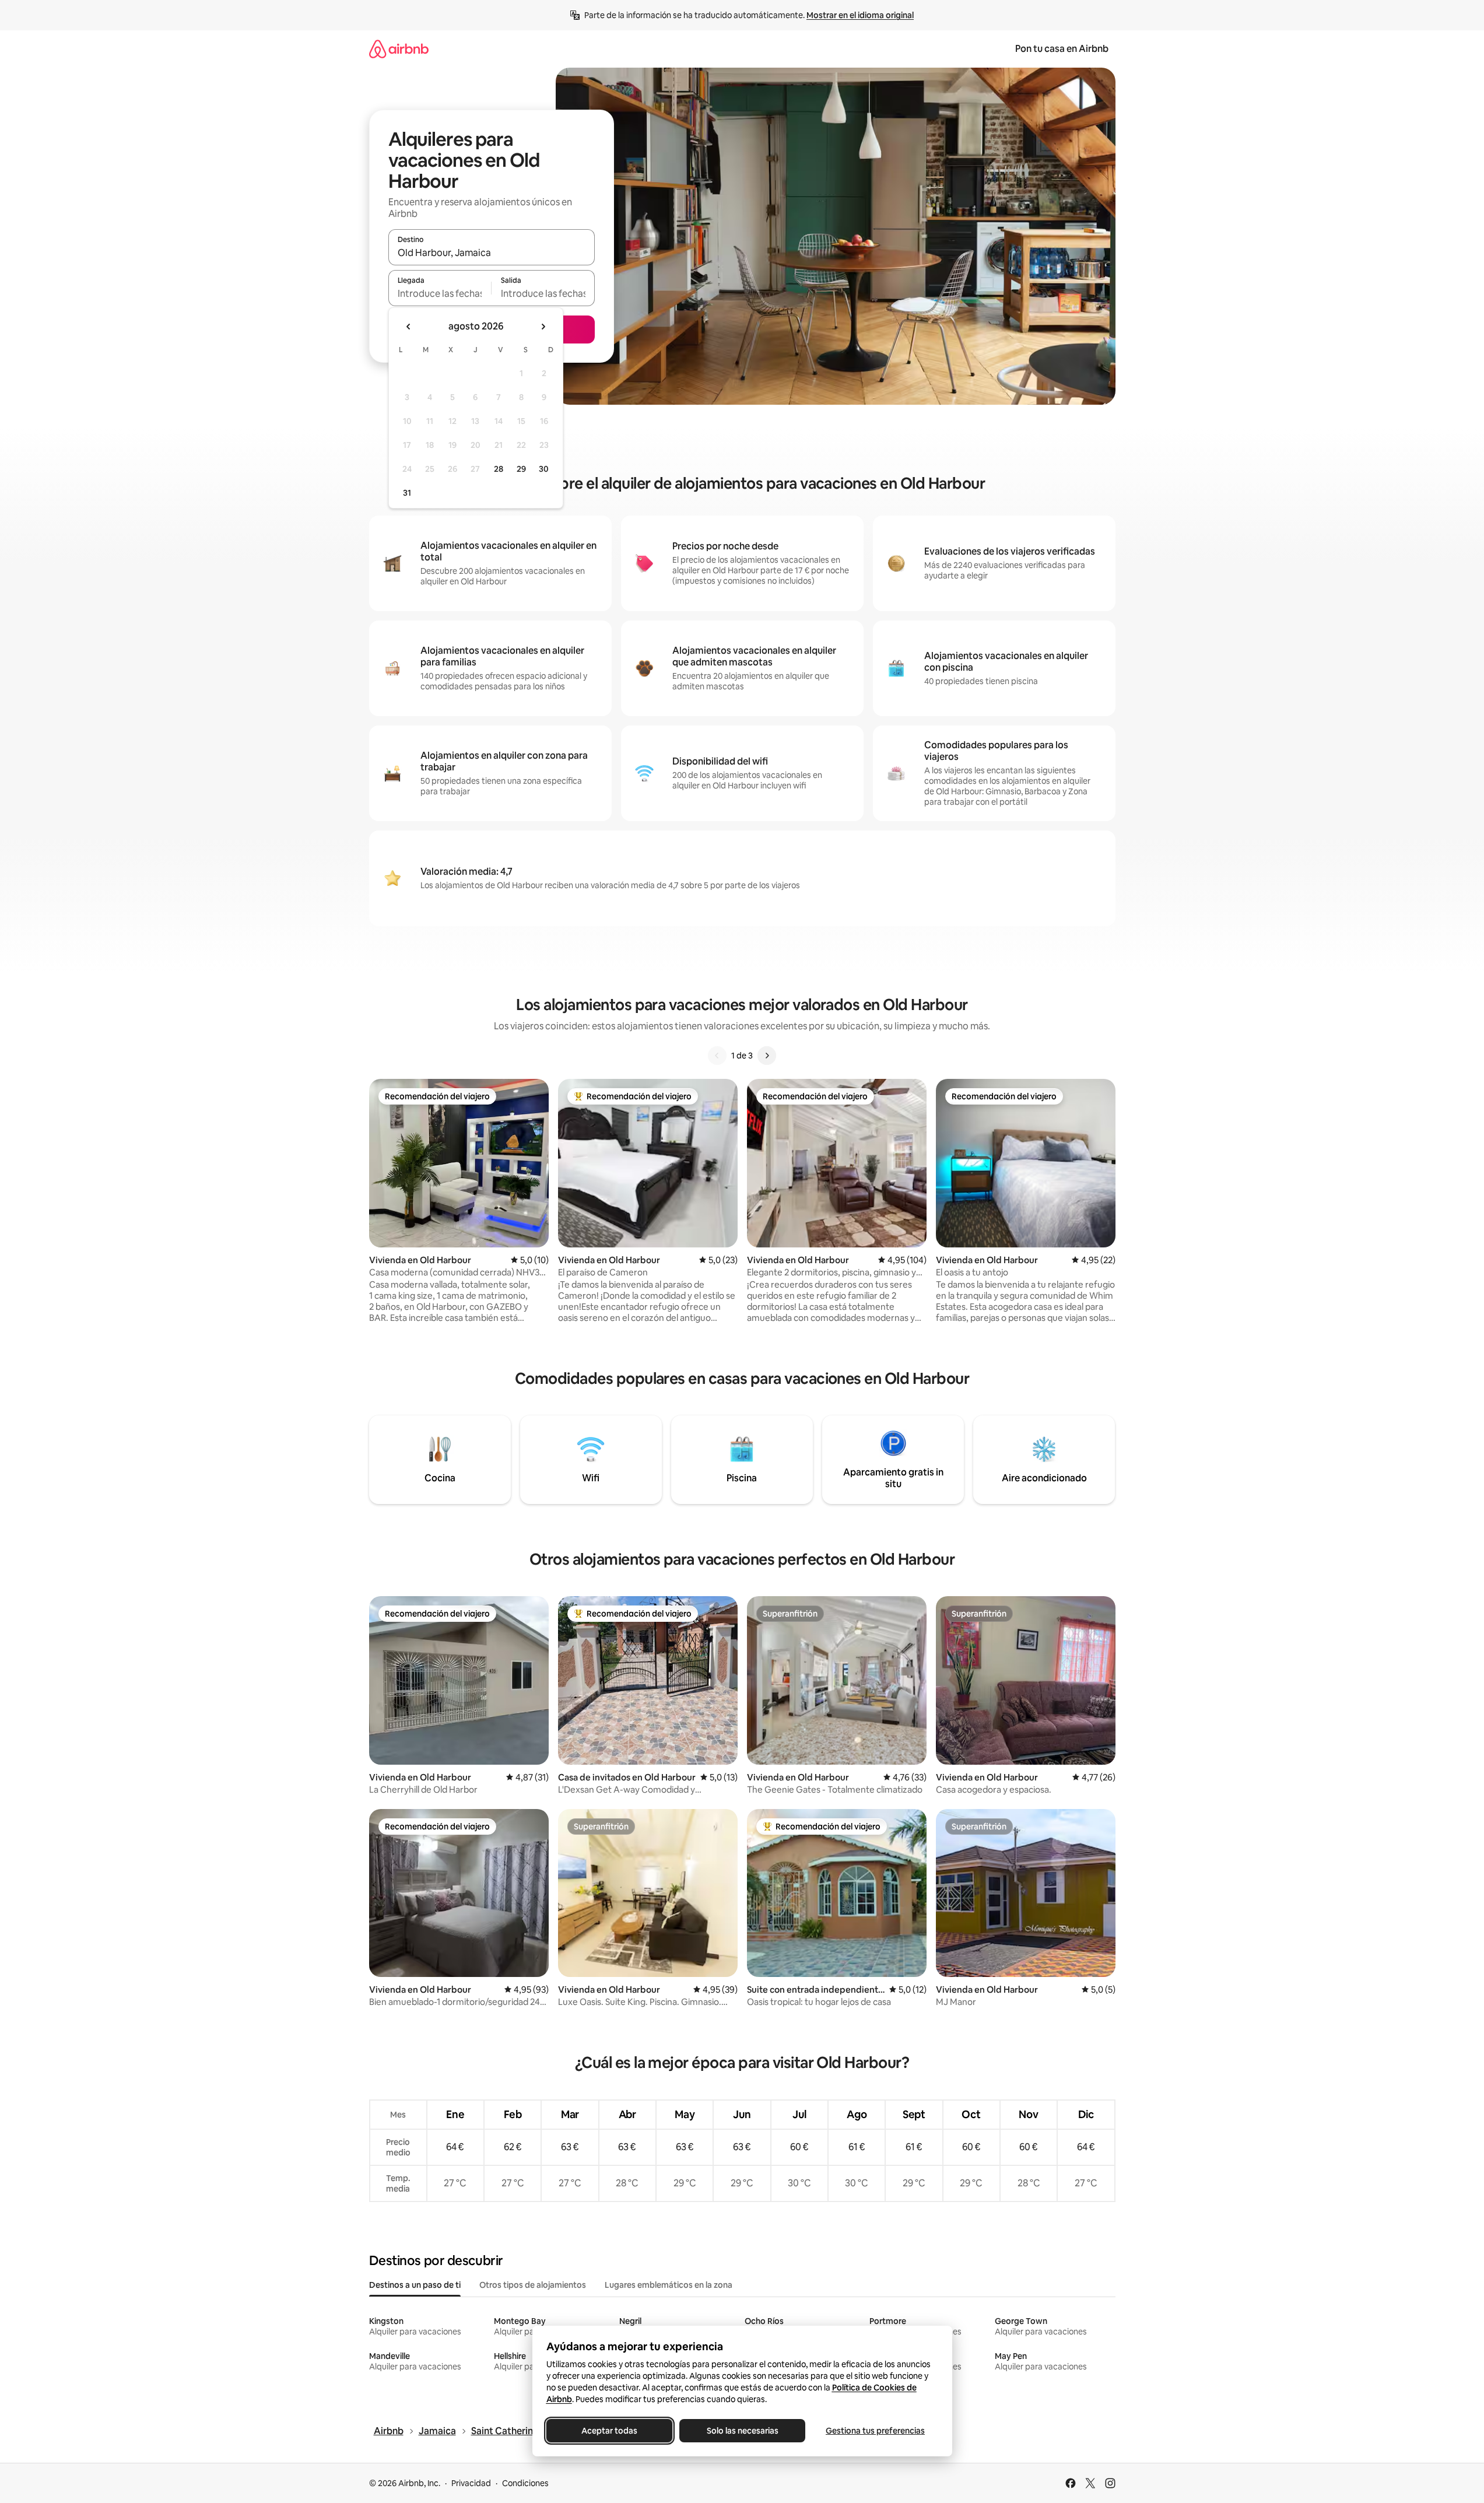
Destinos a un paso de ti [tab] (415, 2285)
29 (521, 469)
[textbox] (440, 293)
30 (544, 469)
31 (407, 493)
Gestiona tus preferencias (875, 2431)
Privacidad (471, 2483)
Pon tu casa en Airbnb (1062, 49)
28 (499, 469)
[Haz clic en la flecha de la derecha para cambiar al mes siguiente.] (543, 327)
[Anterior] (717, 1056)
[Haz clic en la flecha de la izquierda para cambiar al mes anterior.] (409, 327)
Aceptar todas (609, 2431)
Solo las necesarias (742, 2431)
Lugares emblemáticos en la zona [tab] (669, 2285)
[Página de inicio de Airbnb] (399, 49)
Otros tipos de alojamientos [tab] (533, 2285)
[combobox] (492, 253)
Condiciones (525, 2483)
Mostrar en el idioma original (860, 15)
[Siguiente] (767, 1056)
